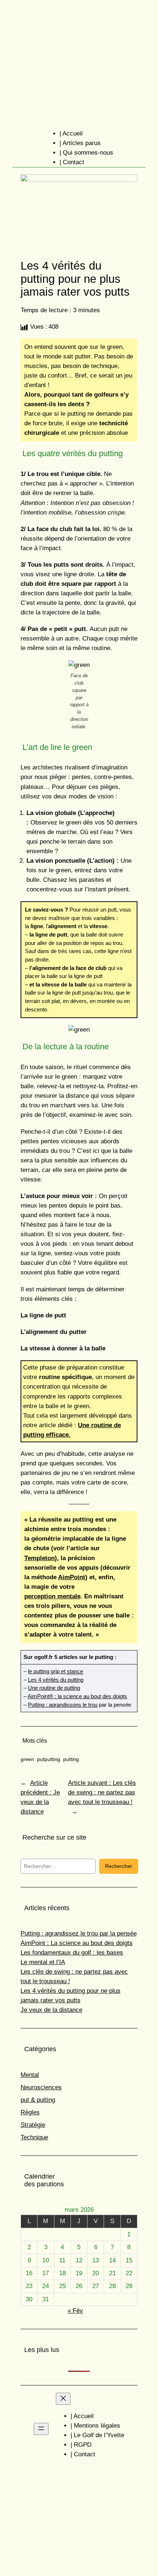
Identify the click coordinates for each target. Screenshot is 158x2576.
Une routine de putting (54, 1688)
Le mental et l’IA (43, 1962)
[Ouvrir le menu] (41, 2429)
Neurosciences (41, 2087)
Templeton (39, 1558)
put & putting (38, 2100)
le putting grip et (55, 1671)
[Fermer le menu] (63, 2399)
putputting (49, 1759)
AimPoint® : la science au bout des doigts (77, 1696)
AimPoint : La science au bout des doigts (77, 1943)
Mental (30, 2075)
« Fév (75, 2311)
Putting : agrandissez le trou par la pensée (79, 1933)
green (27, 1759)
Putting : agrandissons (55, 1705)
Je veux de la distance (51, 2010)
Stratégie (33, 2125)
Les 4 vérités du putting (56, 1680)
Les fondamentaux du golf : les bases (72, 1953)
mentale (52, 1596)
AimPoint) (73, 1577)
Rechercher (119, 1866)
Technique (34, 2137)
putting (71, 1759)
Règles (30, 2112)
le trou (89, 1705)
